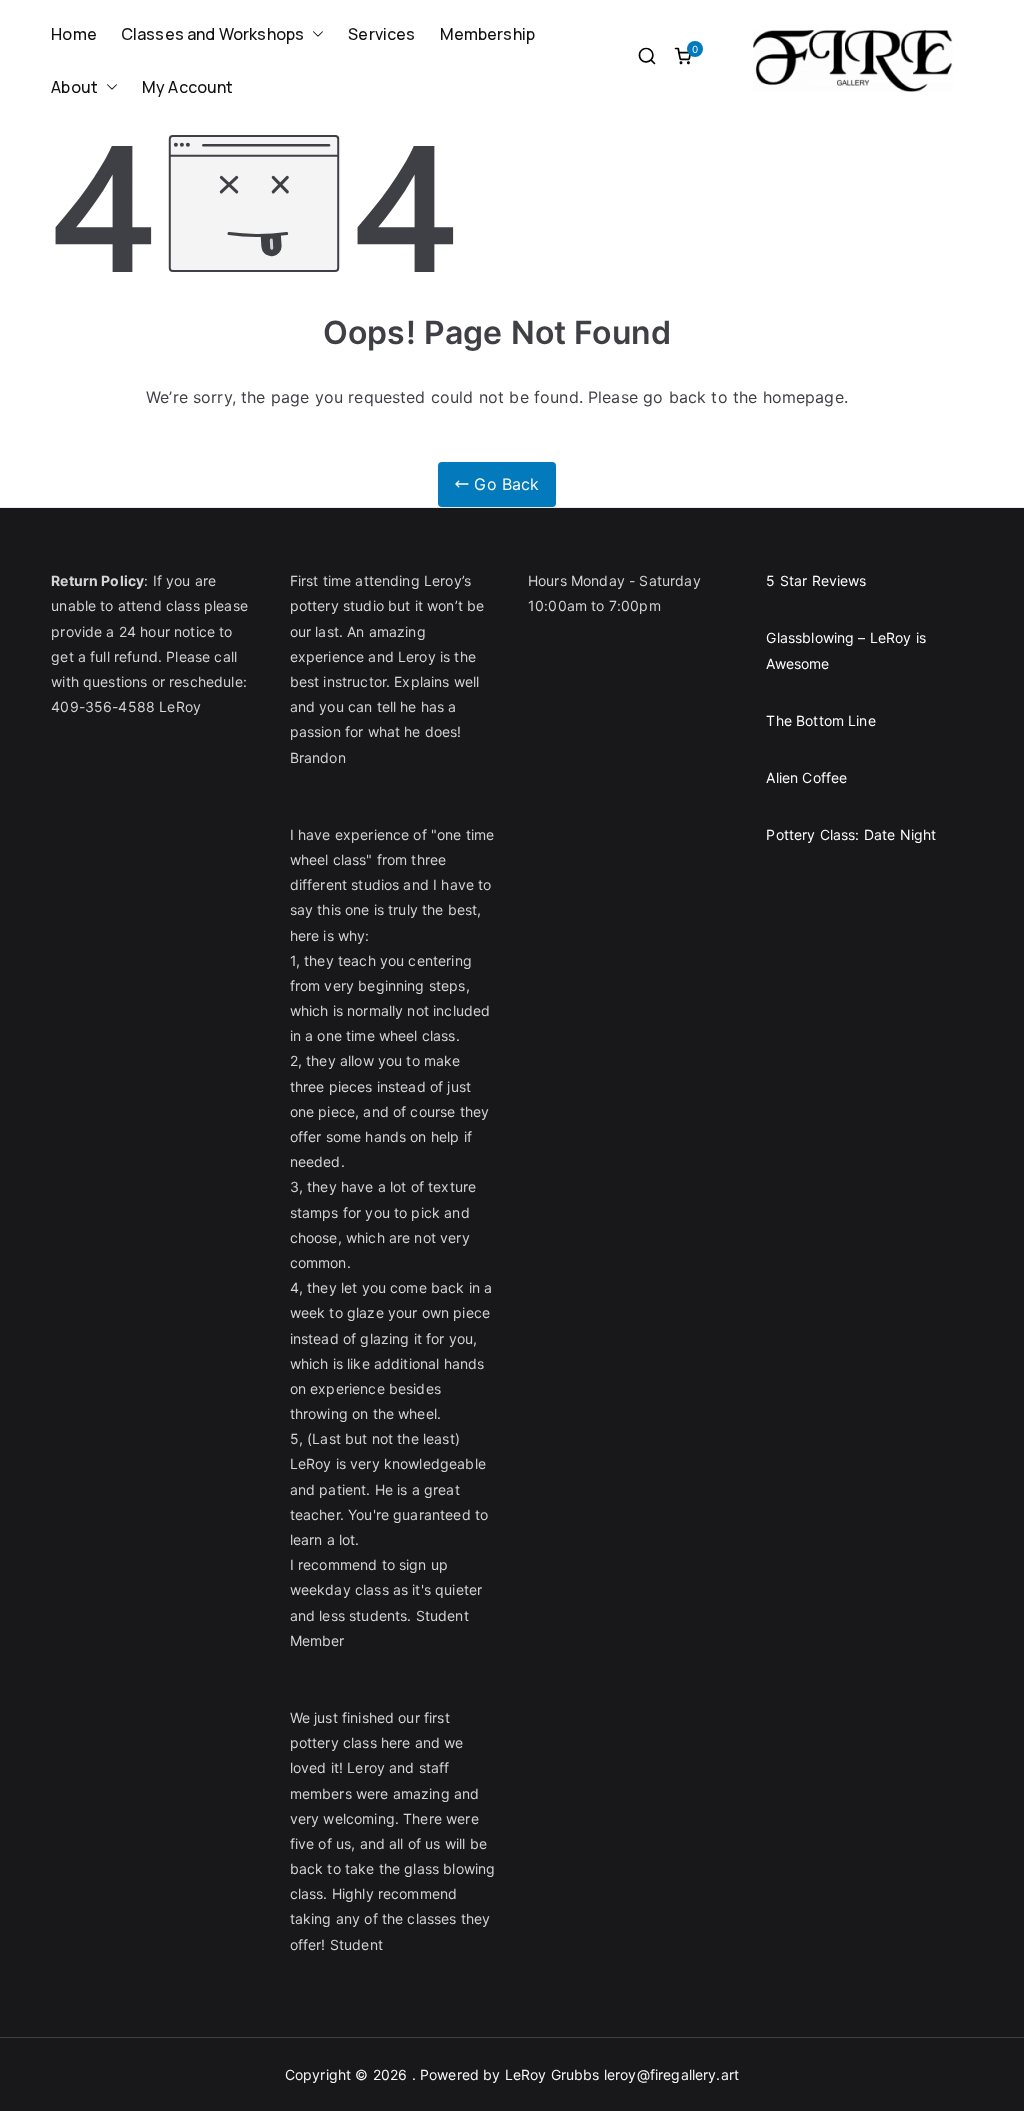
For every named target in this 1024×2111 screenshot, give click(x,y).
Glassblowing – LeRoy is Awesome (846, 650)
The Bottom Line (820, 720)
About (74, 87)
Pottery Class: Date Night (851, 834)
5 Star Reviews (816, 580)
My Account (188, 87)
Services (381, 34)
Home (74, 34)
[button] (314, 34)
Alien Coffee (806, 777)
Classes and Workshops (212, 34)
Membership (488, 34)
